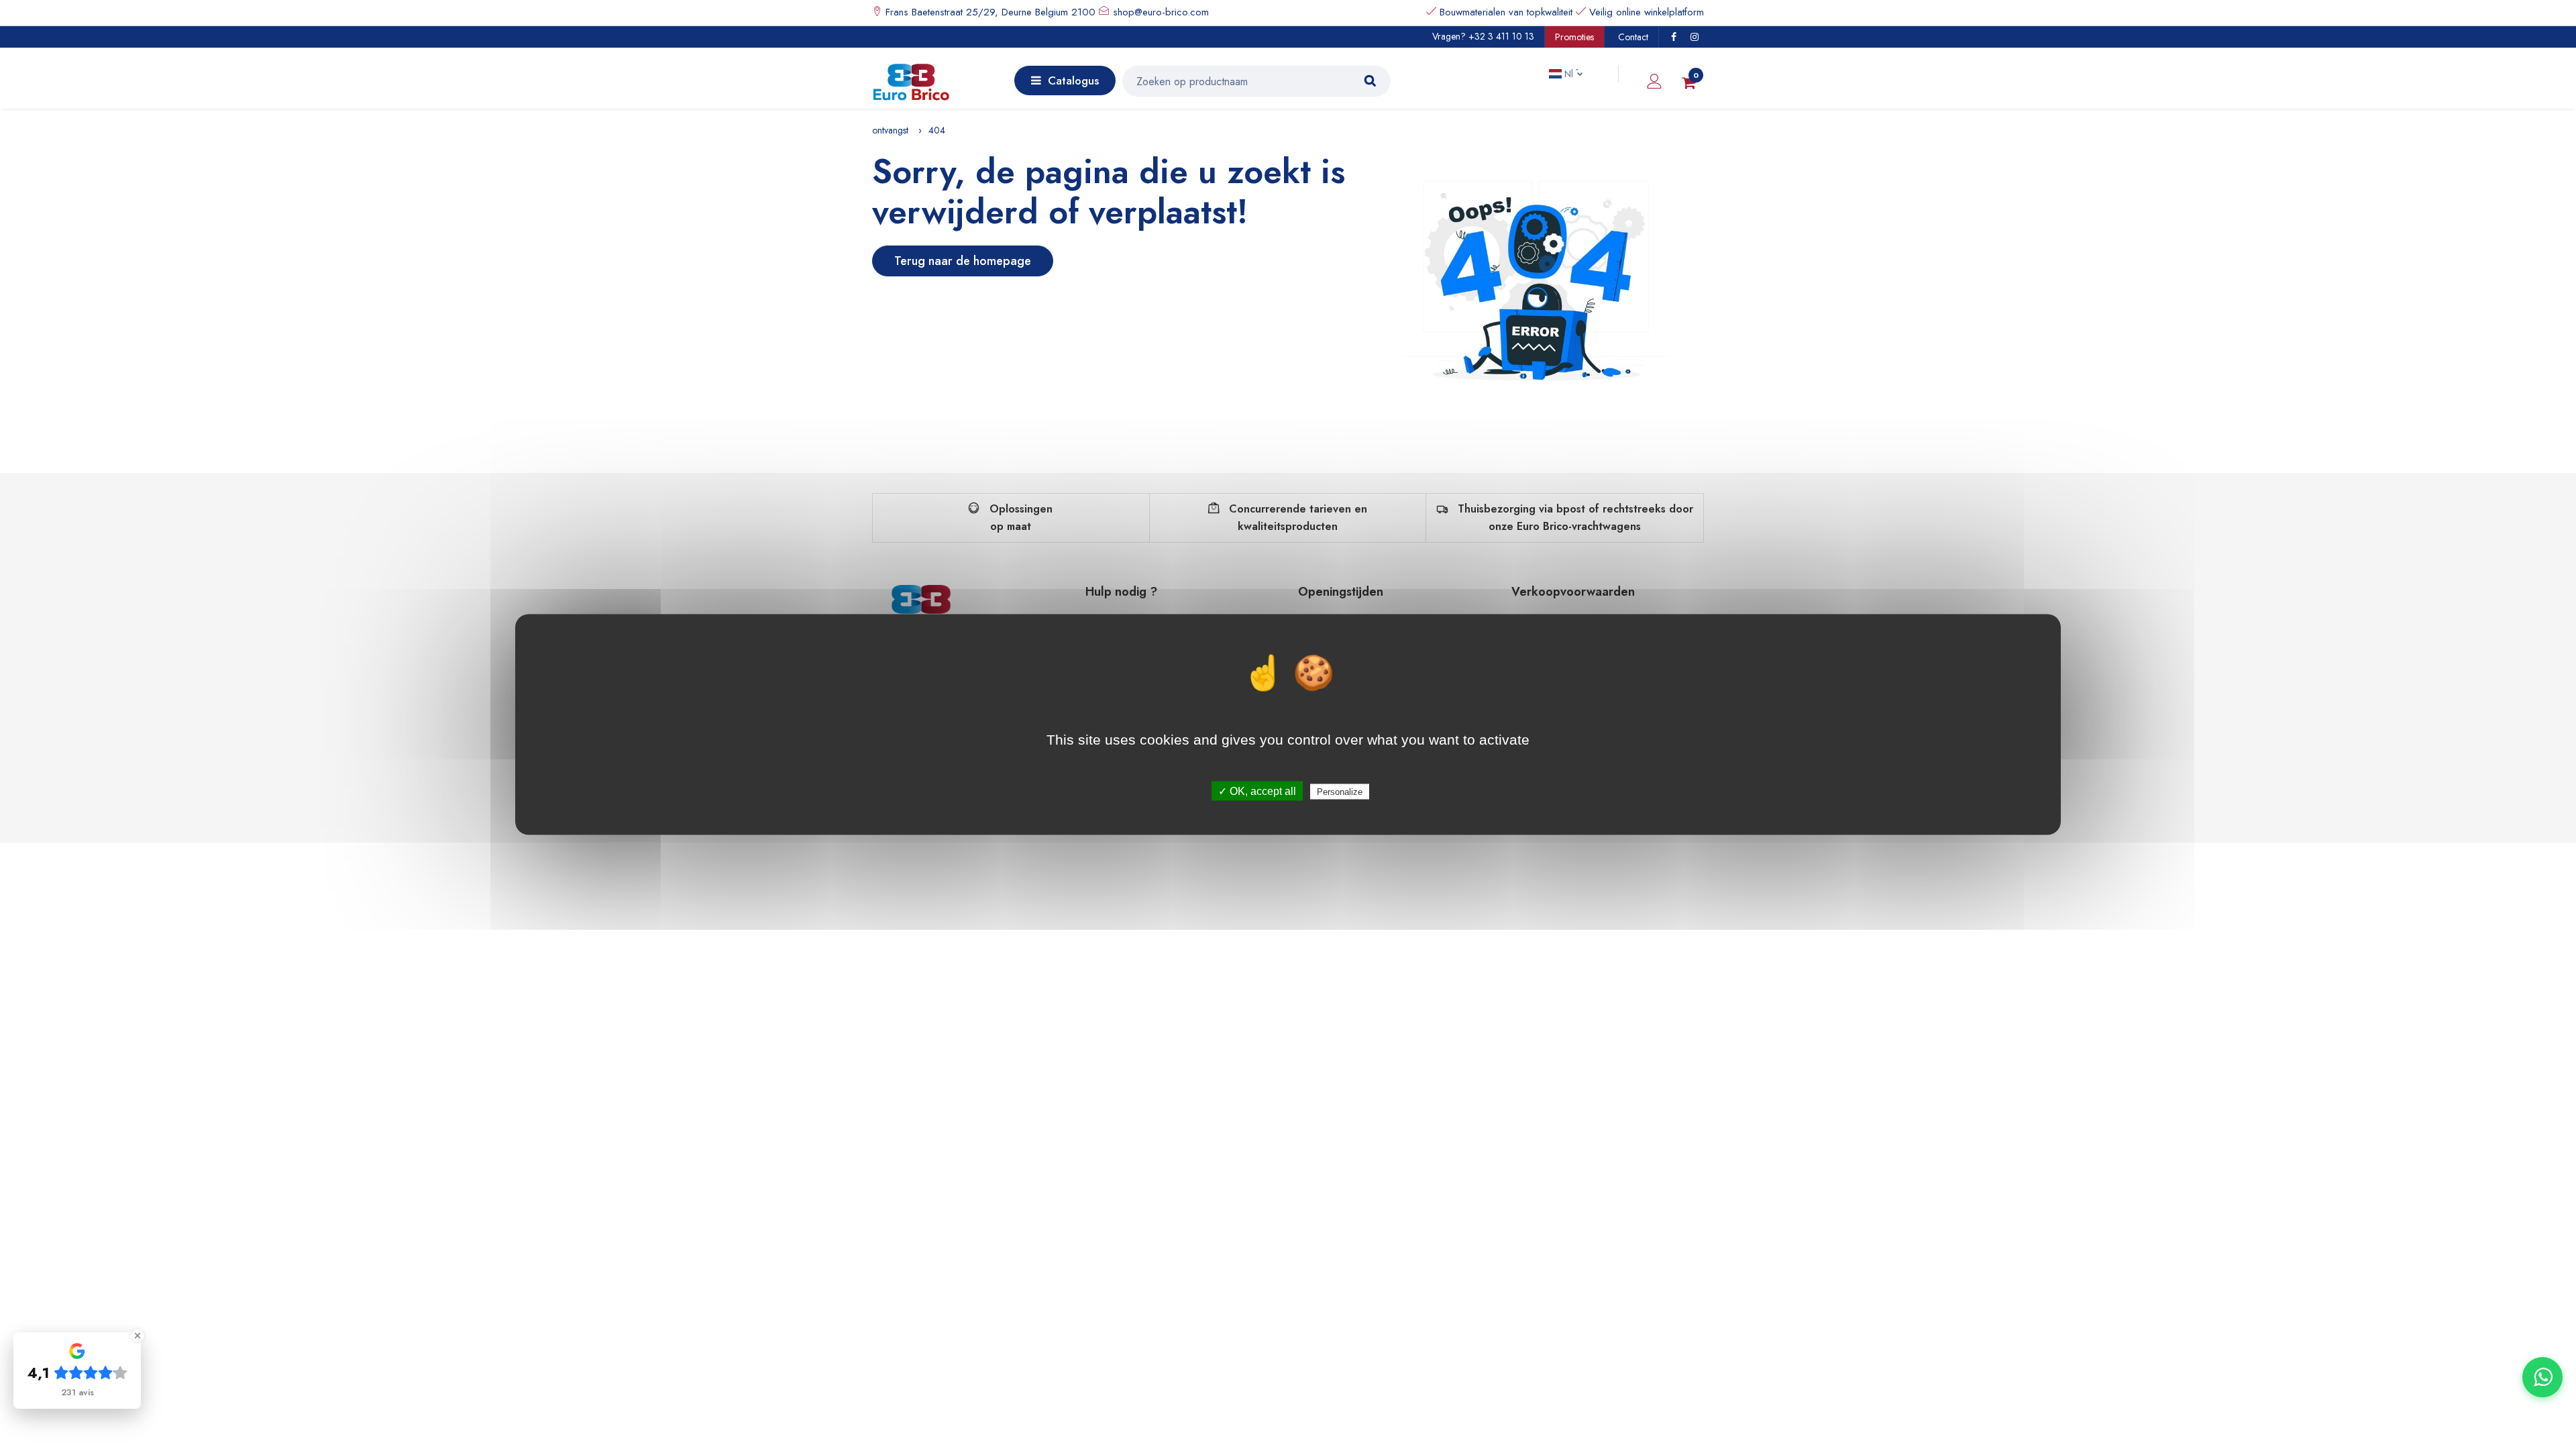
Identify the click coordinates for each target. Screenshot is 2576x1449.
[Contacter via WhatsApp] (2542, 1377)
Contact (1633, 37)
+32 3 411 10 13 (1501, 36)
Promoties (1574, 37)
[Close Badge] (138, 1336)
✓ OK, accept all (1257, 791)
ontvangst (890, 130)
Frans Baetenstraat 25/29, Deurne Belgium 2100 (989, 12)
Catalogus (1073, 80)
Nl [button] (1569, 74)
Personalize (1340, 792)
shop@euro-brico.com (1161, 12)
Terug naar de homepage (963, 261)
